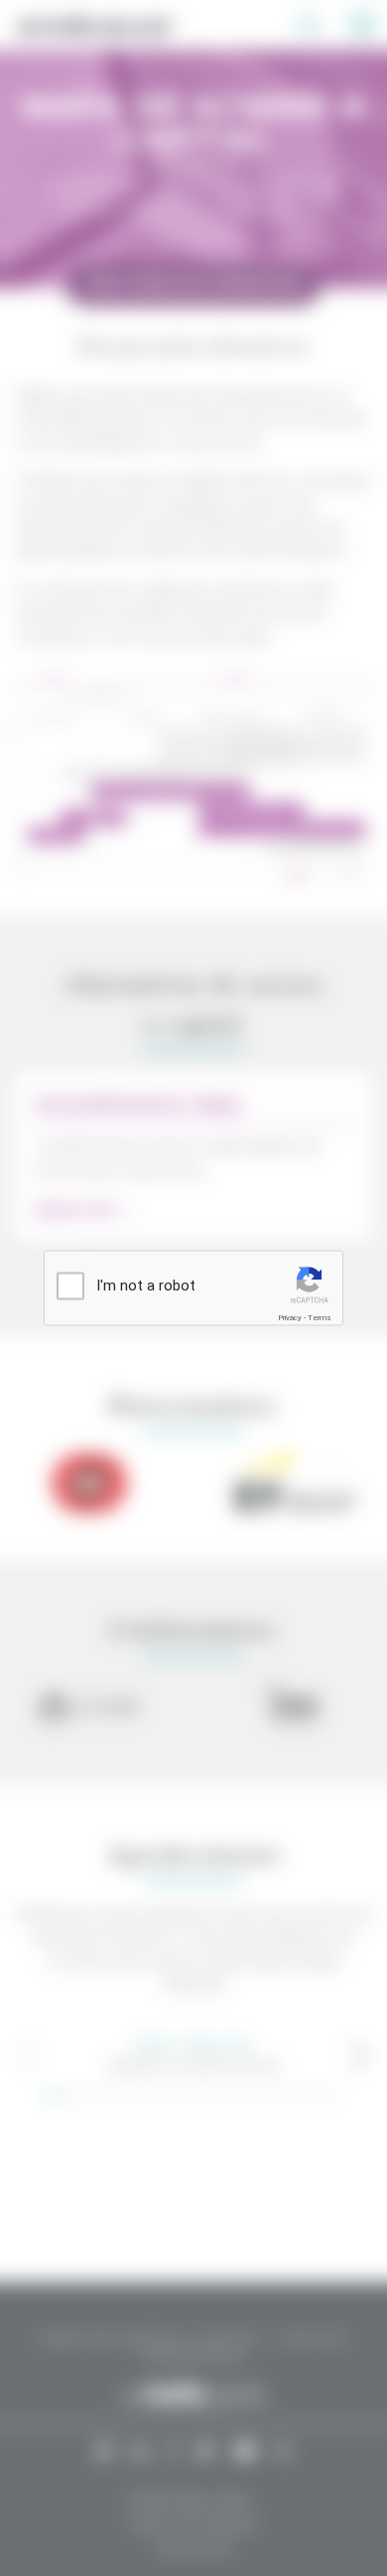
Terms (320, 1318)
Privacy (290, 1318)
